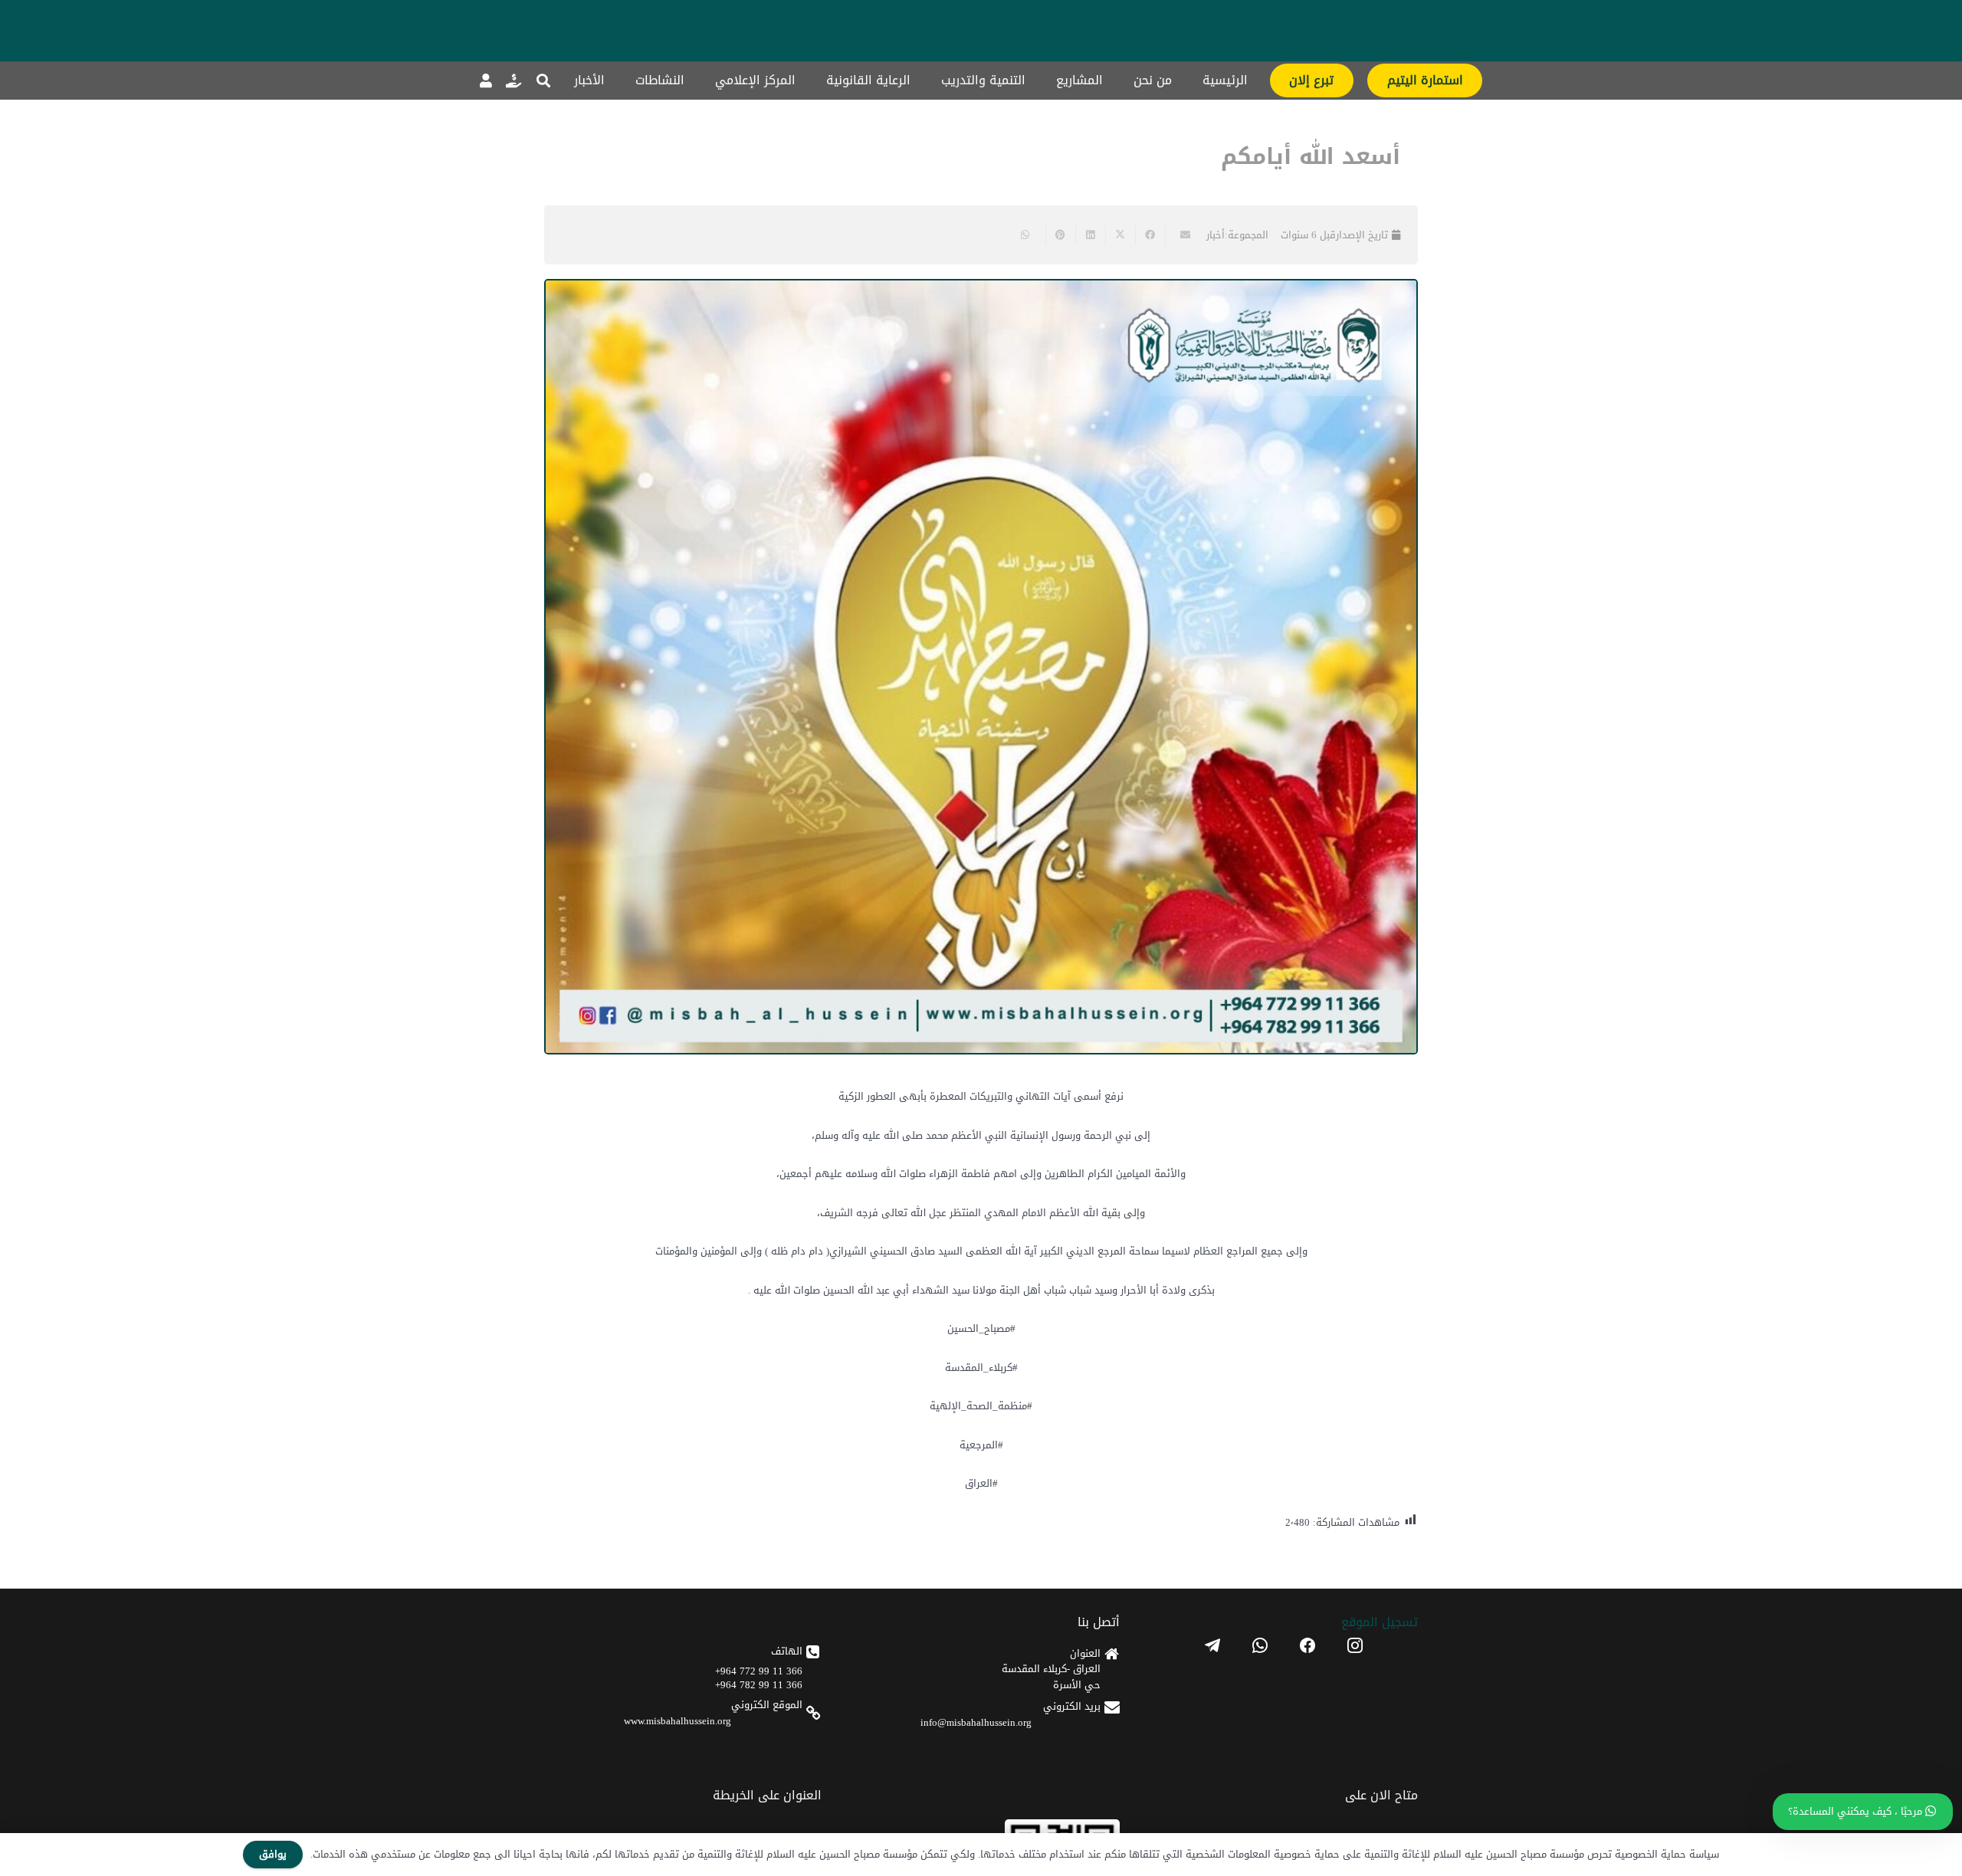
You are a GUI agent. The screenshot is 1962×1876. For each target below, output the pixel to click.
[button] (543, 80)
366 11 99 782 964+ (759, 1685)
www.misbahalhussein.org (678, 1721)
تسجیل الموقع (1380, 1622)
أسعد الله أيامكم (1311, 157)
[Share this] (1150, 235)
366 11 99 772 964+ (759, 1671)
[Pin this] (1060, 235)
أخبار (1216, 235)
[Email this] (1180, 235)
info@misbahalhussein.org (976, 1722)
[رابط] (513, 80)
